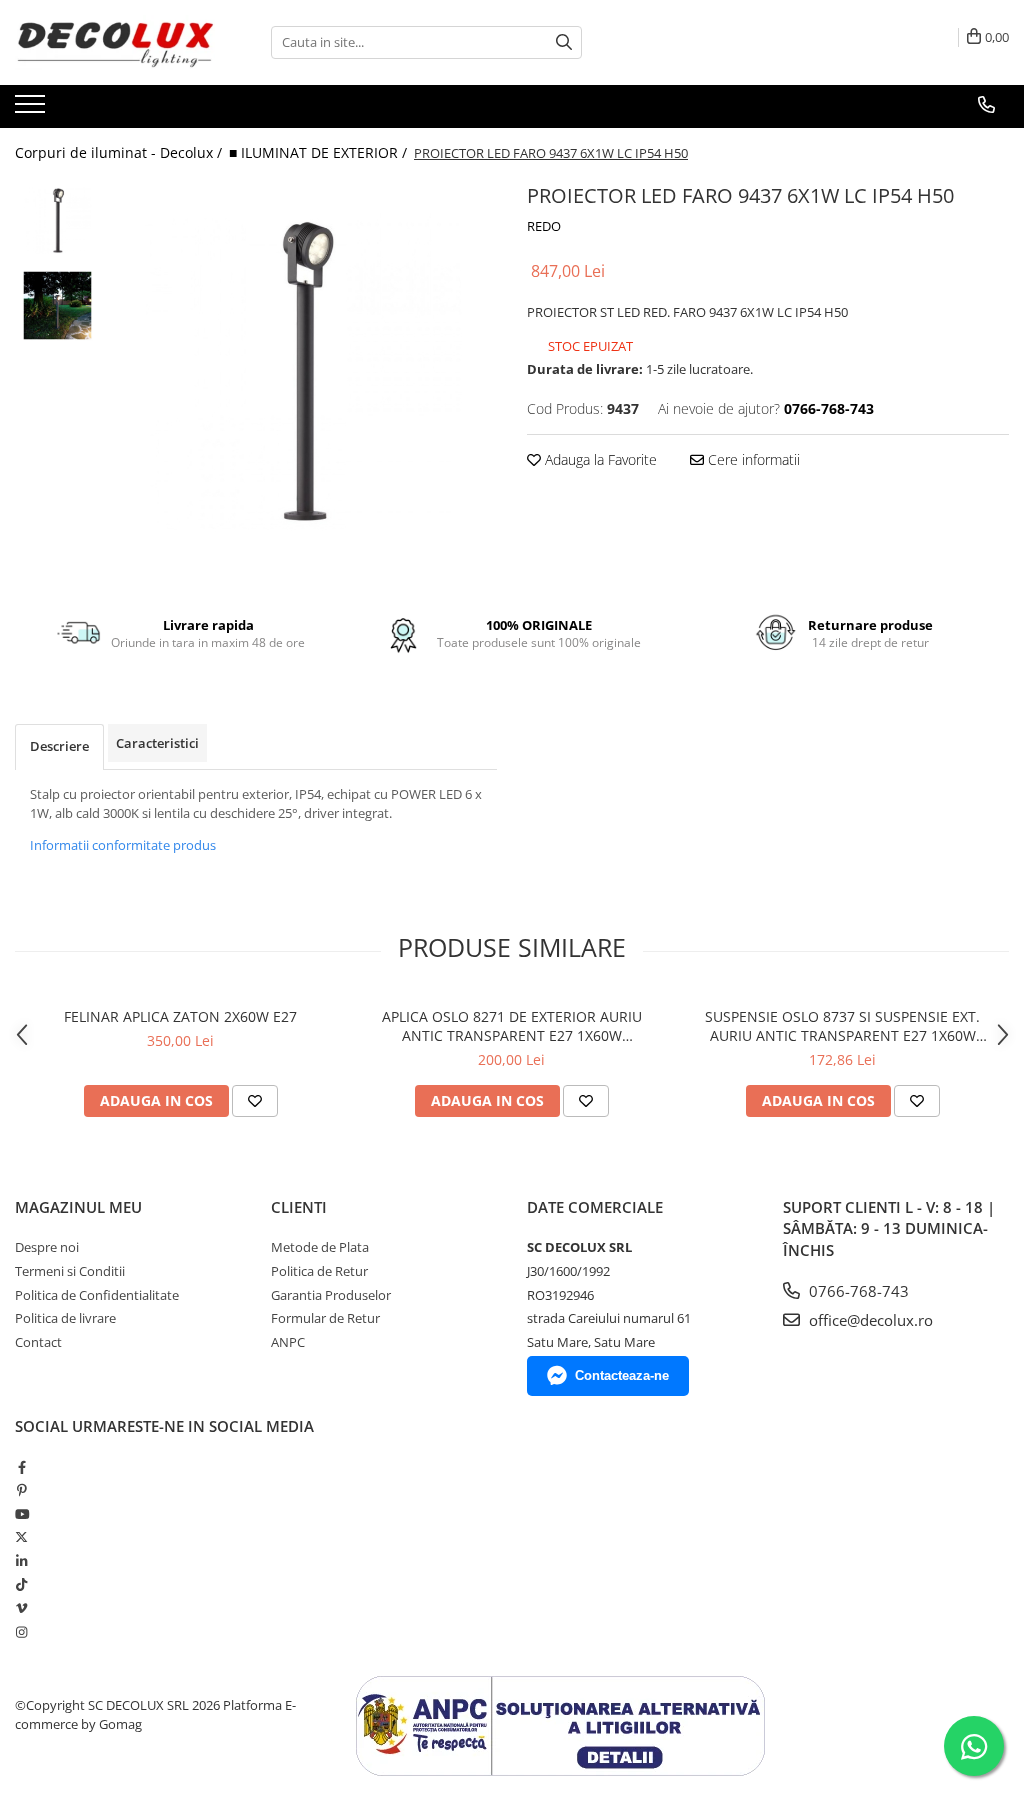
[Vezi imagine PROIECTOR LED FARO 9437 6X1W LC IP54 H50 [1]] (57, 305)
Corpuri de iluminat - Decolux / (120, 152)
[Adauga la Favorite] (255, 1101)
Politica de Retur (319, 1271)
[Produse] (32, 110)
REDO (544, 226)
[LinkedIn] (21, 1561)
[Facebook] (21, 1467)
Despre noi (47, 1247)
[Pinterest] (21, 1490)
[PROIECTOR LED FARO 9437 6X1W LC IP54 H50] (303, 371)
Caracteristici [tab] (157, 743)
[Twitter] (21, 1537)
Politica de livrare (65, 1318)
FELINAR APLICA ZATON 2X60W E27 (180, 1016)
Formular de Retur (325, 1318)
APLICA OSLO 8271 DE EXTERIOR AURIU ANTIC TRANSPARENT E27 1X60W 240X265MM (512, 1026)
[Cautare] (564, 42)
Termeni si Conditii (70, 1271)
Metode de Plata (320, 1247)
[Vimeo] (21, 1608)
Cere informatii (752, 459)
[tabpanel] (303, 371)
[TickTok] (21, 1584)
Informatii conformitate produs (123, 845)
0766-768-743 (857, 1291)
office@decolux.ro (869, 1320)
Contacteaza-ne (622, 1375)
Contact (38, 1342)
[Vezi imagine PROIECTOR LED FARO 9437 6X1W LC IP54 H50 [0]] (57, 220)
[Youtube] (21, 1514)
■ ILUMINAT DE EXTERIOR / (320, 152)
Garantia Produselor (331, 1295)
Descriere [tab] (59, 746)
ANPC (288, 1342)
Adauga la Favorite (599, 459)
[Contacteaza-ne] (986, 105)
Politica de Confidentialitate (97, 1295)
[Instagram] (21, 1632)
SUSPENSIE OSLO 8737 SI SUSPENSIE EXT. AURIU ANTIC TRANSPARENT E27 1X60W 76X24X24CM (842, 1026)
